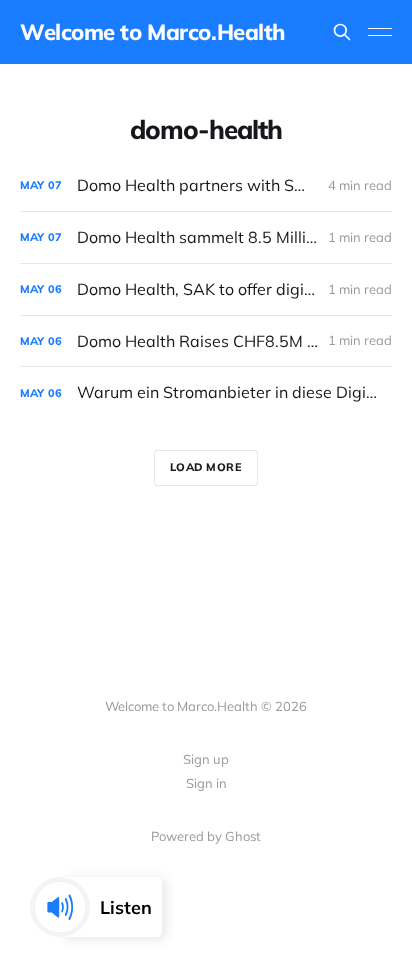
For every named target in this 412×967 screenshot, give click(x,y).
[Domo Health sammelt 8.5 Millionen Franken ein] (206, 237)
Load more (206, 467)
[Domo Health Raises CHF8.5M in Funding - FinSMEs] (206, 341)
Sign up (206, 759)
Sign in (206, 783)
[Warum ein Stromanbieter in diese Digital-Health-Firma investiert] (206, 392)
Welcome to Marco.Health (152, 32)
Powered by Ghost (206, 836)
